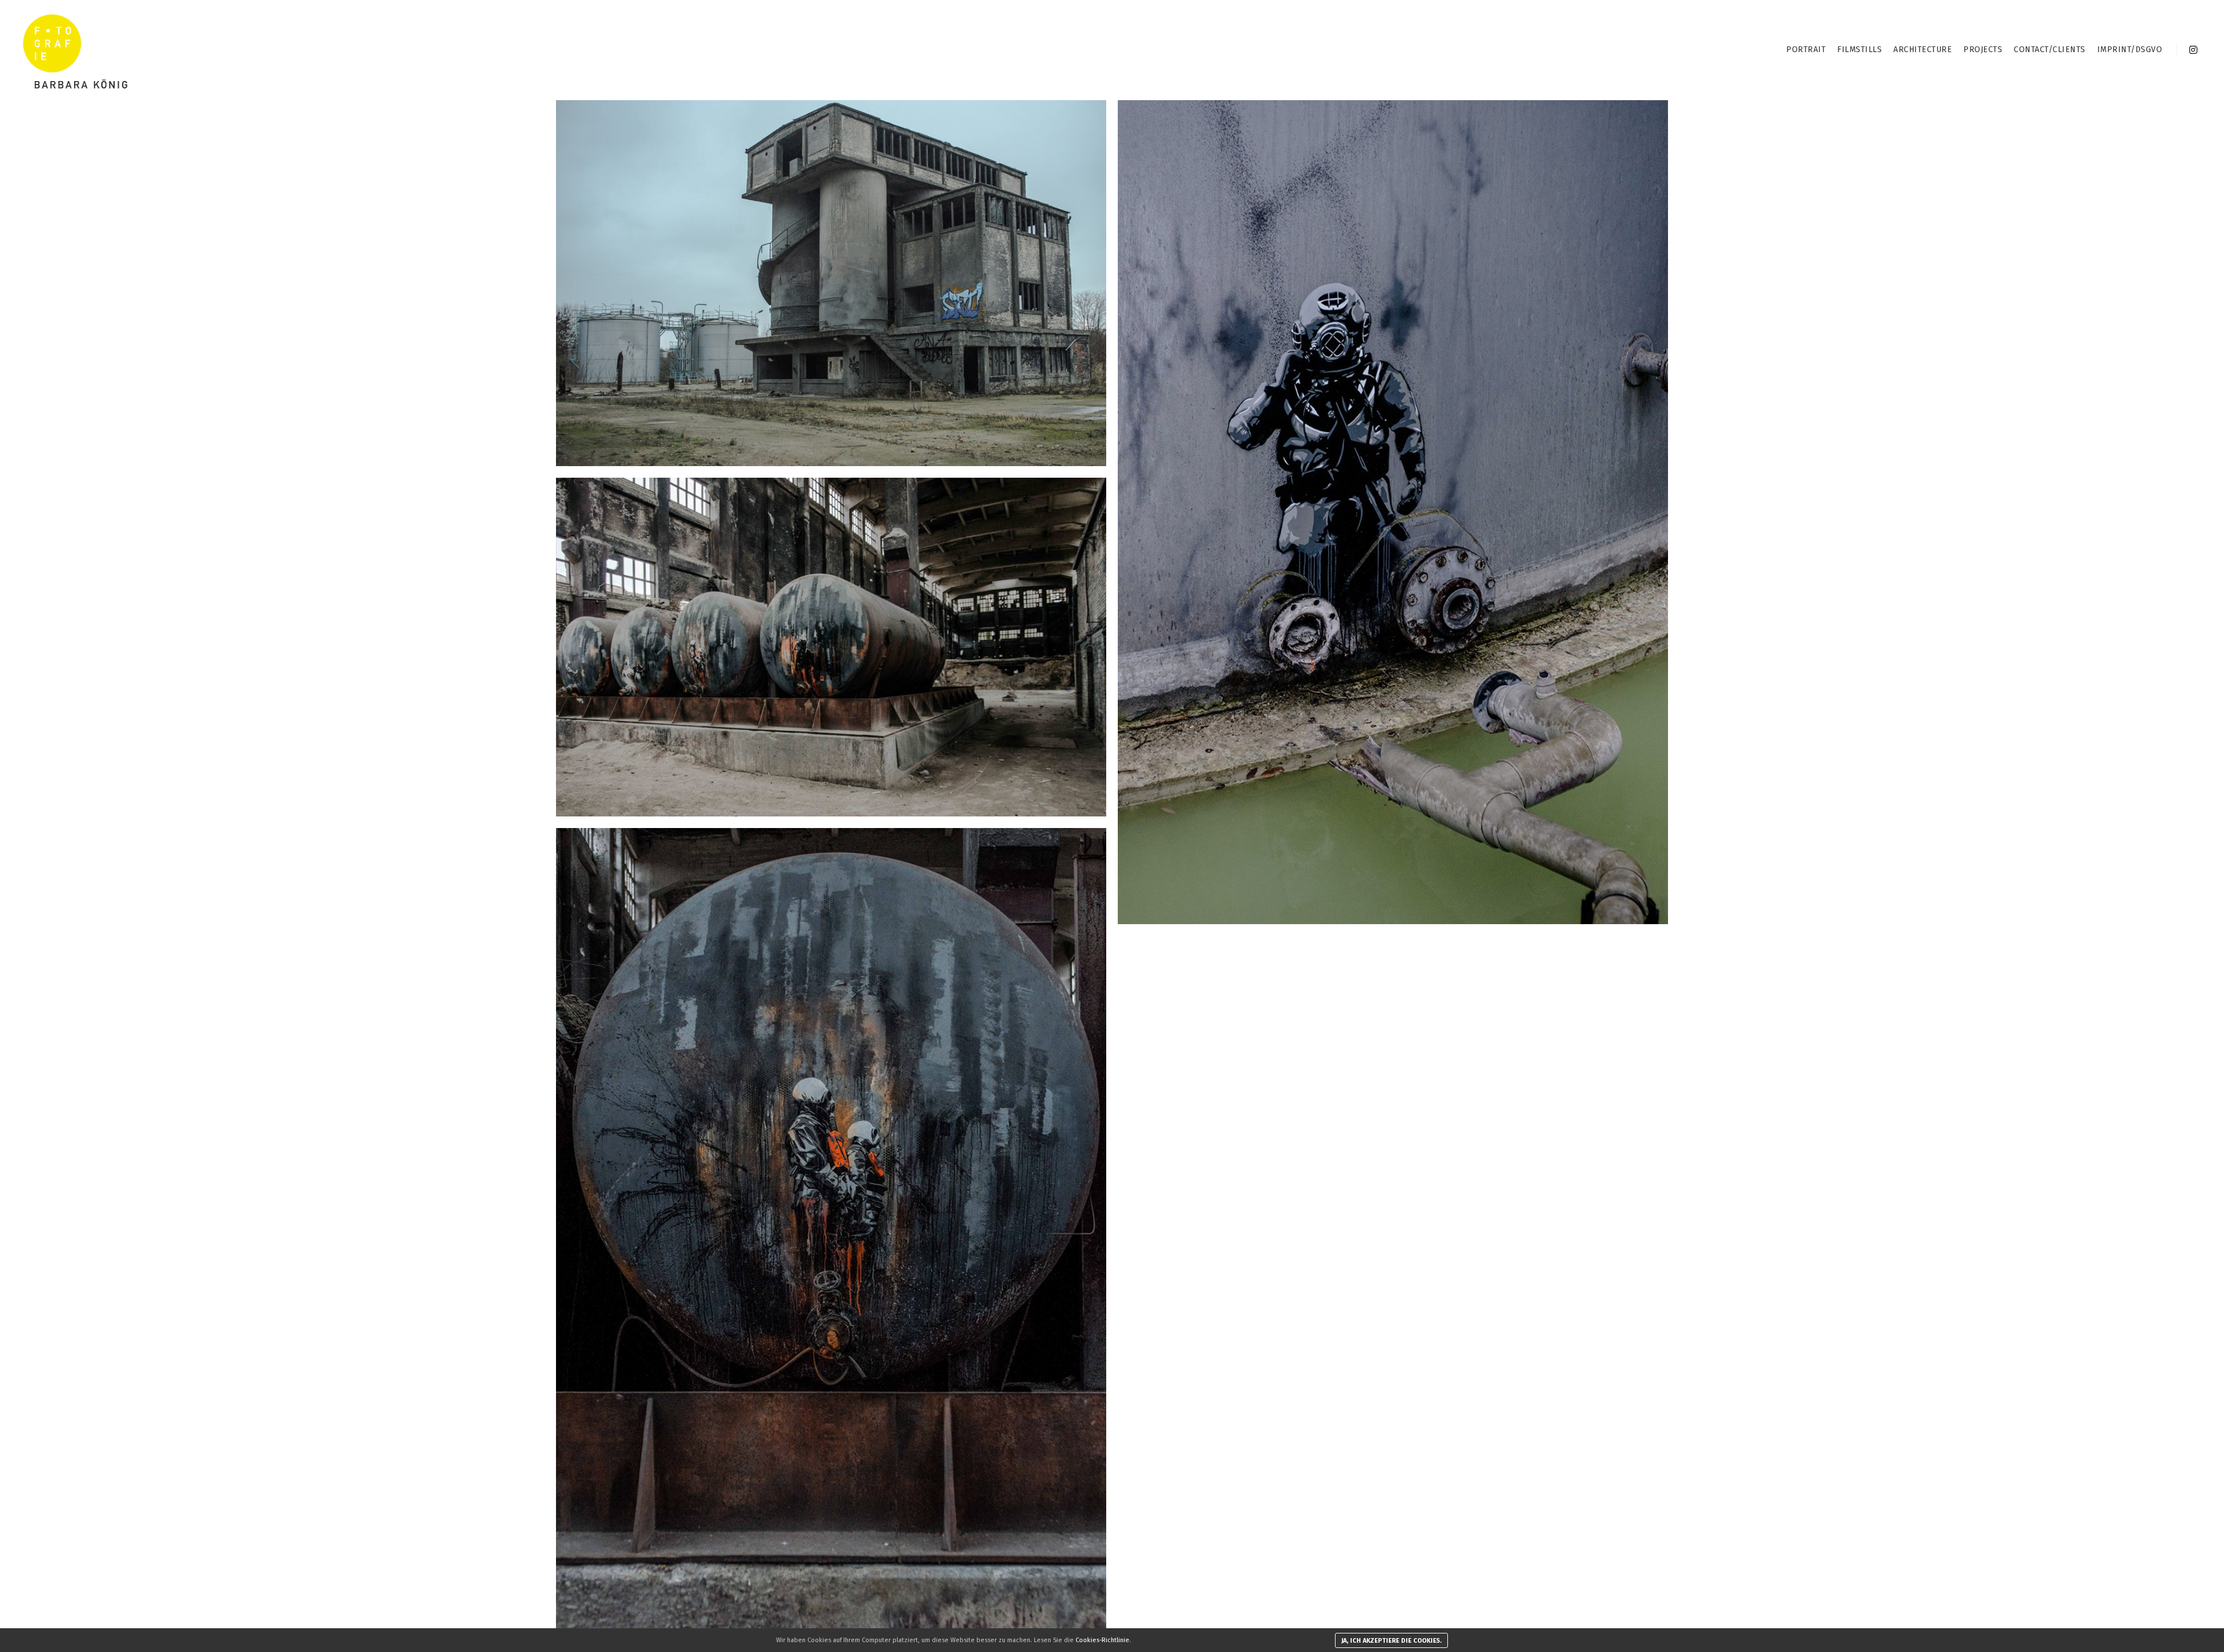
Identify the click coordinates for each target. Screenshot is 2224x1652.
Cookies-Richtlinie (1102, 1640)
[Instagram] (2193, 50)
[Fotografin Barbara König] (75, 50)
